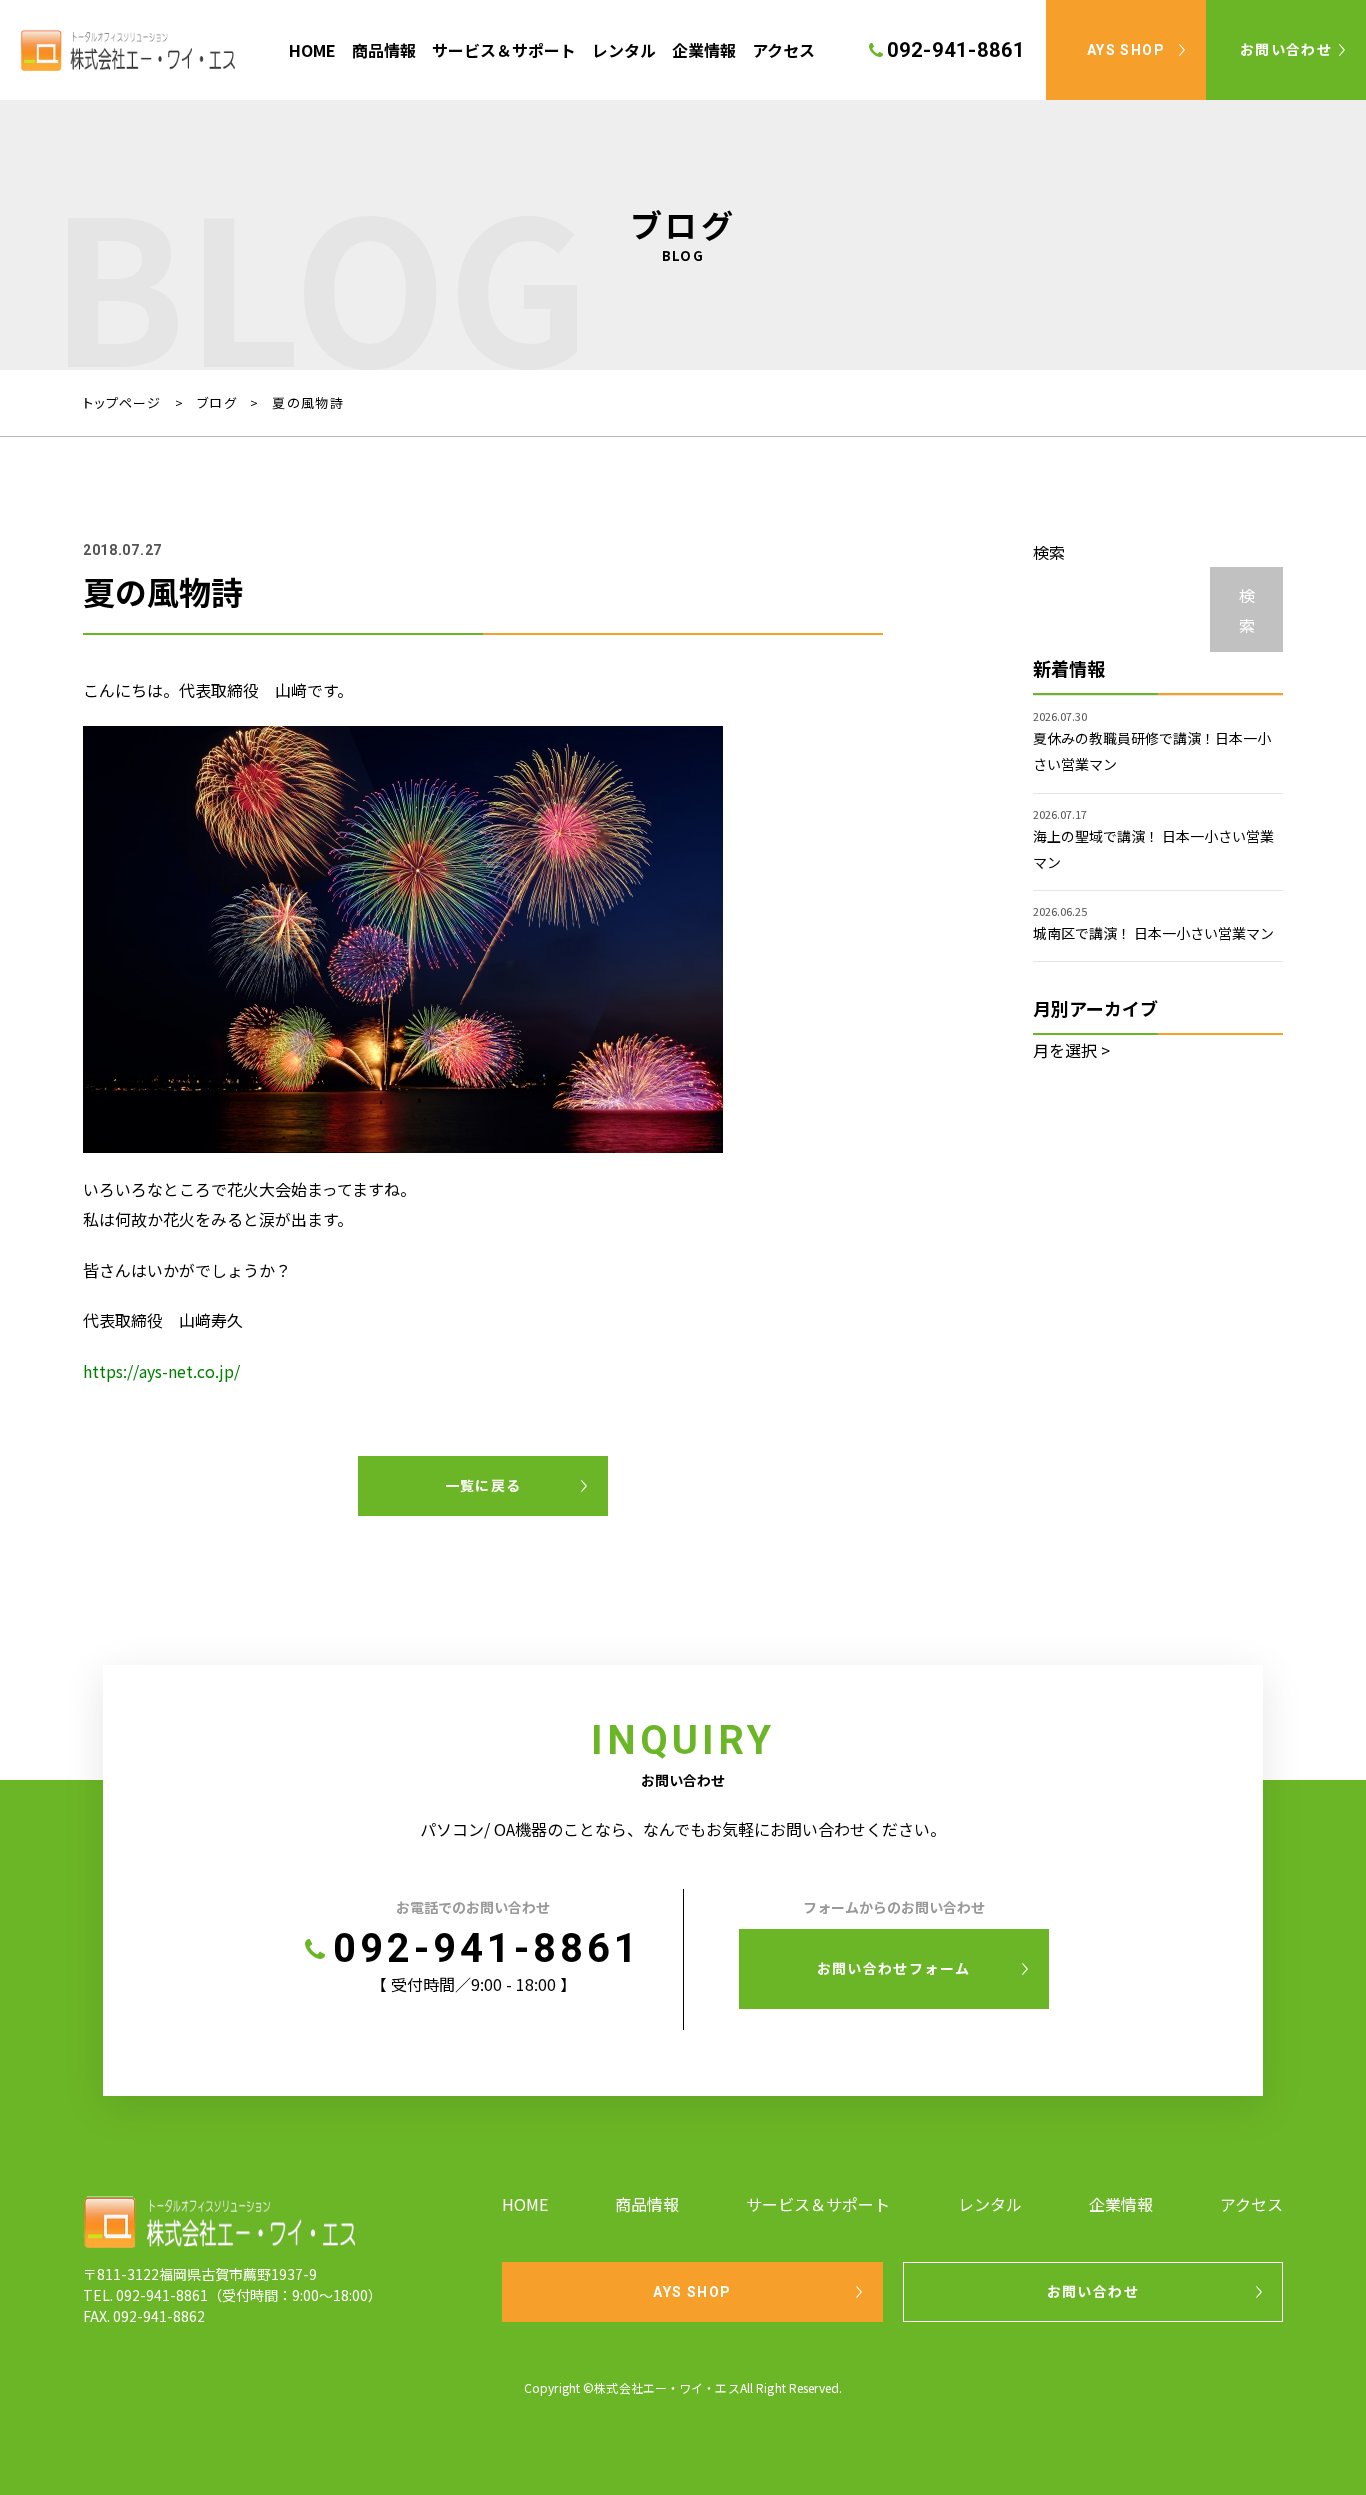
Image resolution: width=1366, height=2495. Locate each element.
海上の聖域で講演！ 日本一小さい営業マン (1153, 849)
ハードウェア (504, 120)
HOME (312, 50)
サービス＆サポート (504, 50)
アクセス (783, 50)
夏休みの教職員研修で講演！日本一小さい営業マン (1152, 751)
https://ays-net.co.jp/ (161, 1371)
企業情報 (704, 50)
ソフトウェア (504, 161)
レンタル (624, 50)
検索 (1049, 552)
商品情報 (384, 50)
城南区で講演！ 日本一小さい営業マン (1153, 933)
